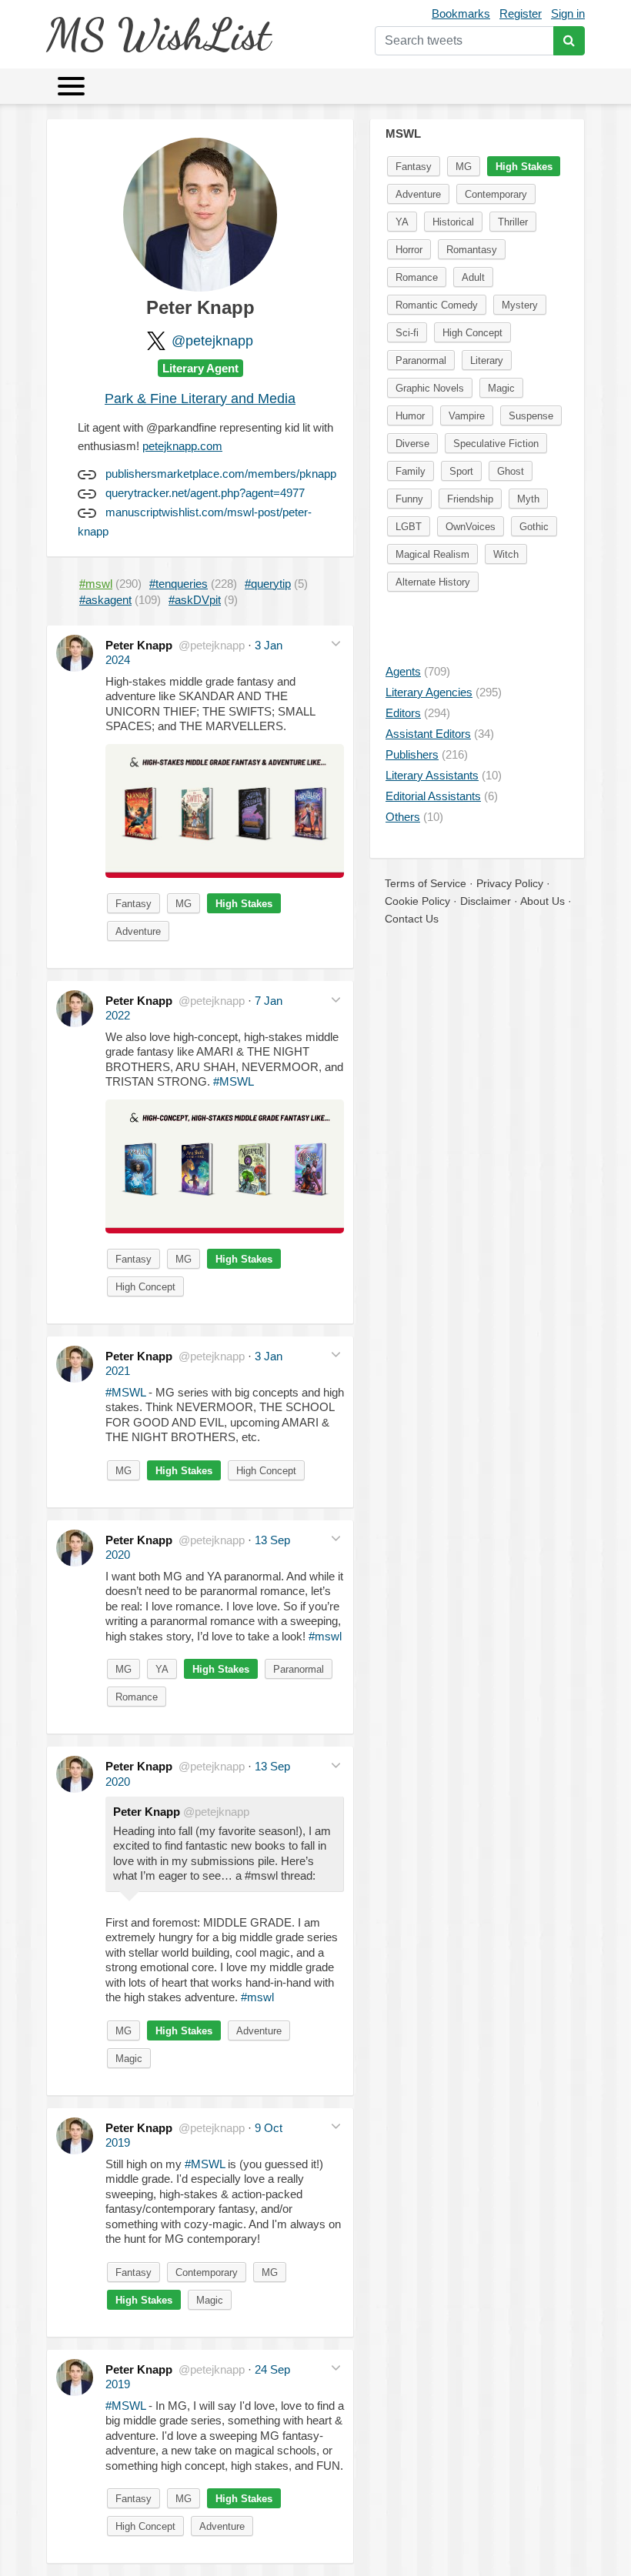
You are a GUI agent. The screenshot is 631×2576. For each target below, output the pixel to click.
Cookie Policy (417, 901)
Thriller (513, 222)
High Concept (145, 1287)
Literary (487, 360)
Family (411, 471)
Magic (129, 2059)
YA (162, 1669)
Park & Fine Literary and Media (200, 399)
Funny (409, 499)
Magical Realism (432, 554)
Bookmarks (461, 13)
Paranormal (299, 1669)
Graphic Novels (430, 388)
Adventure (138, 931)
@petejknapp (212, 341)
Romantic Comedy (437, 305)
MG (184, 904)
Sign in (568, 13)
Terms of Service (426, 883)
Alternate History (433, 582)
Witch (506, 554)
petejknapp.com (182, 446)
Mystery (520, 305)
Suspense (531, 416)
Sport (461, 471)
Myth (528, 499)
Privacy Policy (510, 883)
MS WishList (158, 34)
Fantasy (134, 904)
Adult (473, 277)
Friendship (470, 499)
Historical (453, 222)
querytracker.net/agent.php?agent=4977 (205, 493)
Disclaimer (486, 901)
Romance (137, 1697)
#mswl (325, 1636)
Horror (409, 250)
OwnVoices (471, 527)
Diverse (412, 444)
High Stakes (244, 904)
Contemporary (207, 2272)
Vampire (467, 416)
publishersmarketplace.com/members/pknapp (221, 474)
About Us (543, 901)
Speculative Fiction (496, 444)
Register (521, 13)
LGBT (409, 527)
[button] (336, 644)
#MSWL (234, 1081)
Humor (410, 416)
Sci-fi (407, 333)
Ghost (511, 471)
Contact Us (412, 919)
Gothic (534, 527)
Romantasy (472, 250)
